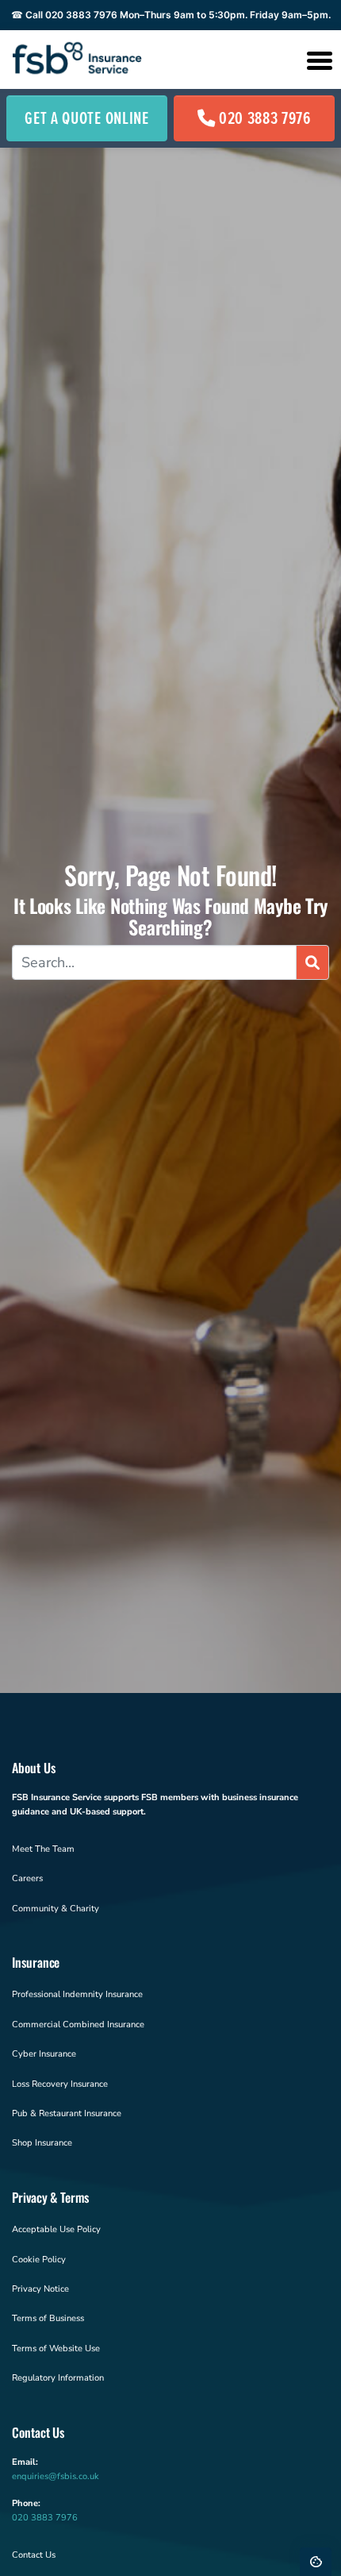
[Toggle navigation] (318, 60)
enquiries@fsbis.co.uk (56, 2476)
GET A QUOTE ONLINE (86, 118)
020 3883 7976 (265, 118)
